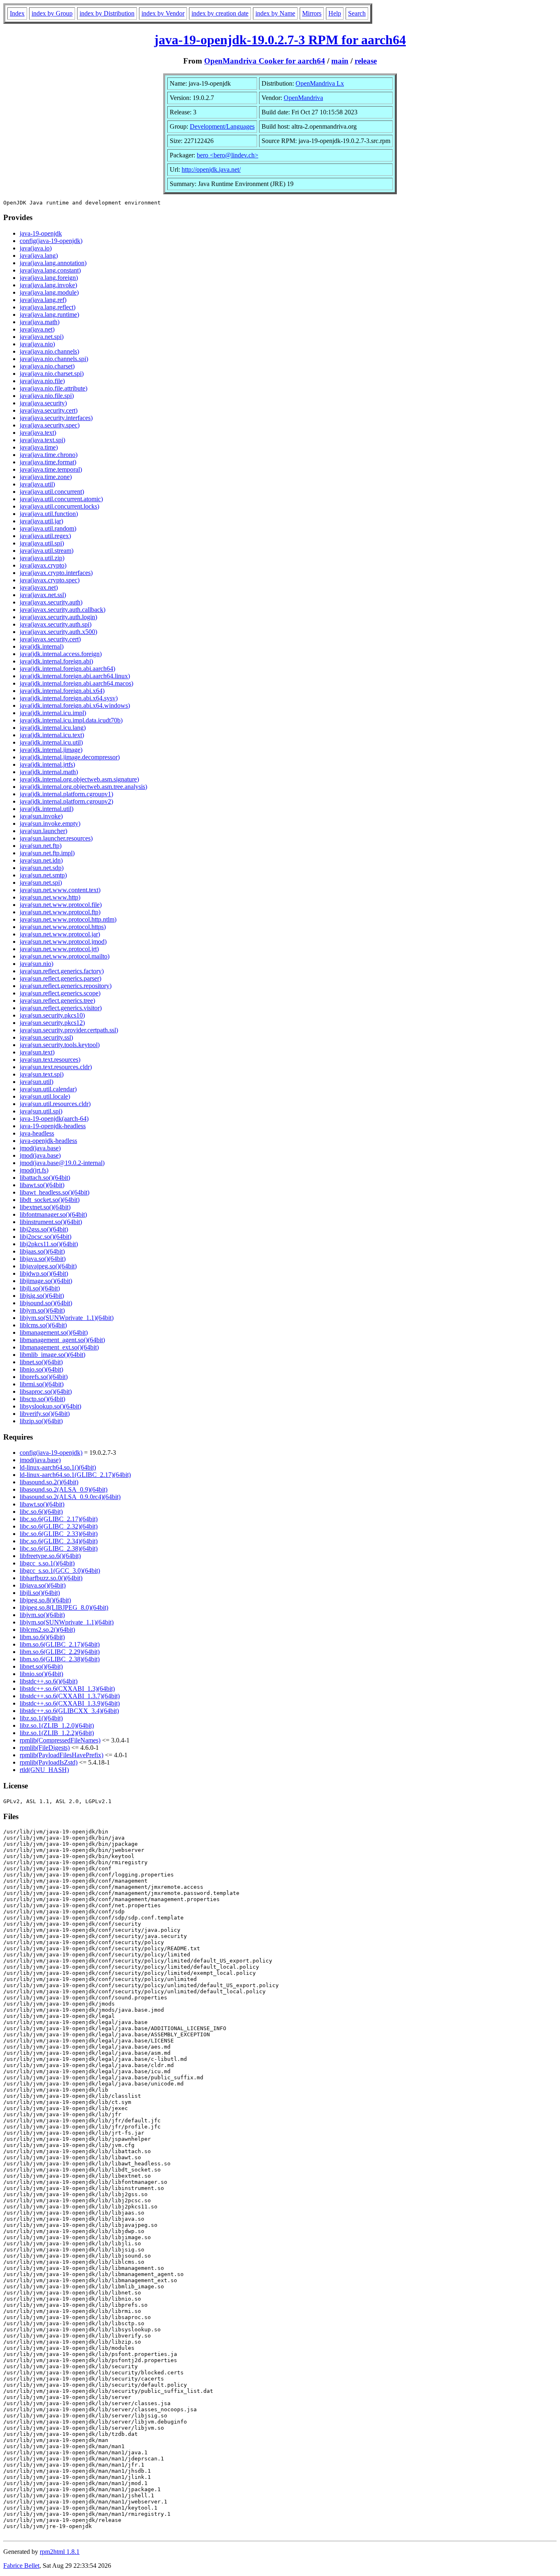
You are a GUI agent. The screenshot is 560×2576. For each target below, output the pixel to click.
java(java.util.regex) (45, 536)
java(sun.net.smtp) (43, 875)
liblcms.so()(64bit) (43, 1325)
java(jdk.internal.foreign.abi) (56, 661)
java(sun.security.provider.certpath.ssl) (69, 1030)
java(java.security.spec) (50, 425)
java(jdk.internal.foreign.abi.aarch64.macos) (76, 683)
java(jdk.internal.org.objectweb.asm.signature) (79, 779)
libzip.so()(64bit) (41, 1421)
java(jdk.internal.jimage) (51, 750)
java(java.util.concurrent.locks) (59, 506)
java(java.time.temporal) (51, 469)
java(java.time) (39, 447)
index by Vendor (163, 13)
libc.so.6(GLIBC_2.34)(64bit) (59, 1541)
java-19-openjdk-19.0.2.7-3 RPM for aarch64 (280, 40)
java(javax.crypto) (43, 565)
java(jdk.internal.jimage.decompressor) (70, 757)
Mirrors (312, 13)
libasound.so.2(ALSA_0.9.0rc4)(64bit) (70, 1497)
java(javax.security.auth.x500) (58, 632)
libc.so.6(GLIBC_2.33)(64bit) (59, 1534)
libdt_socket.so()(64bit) (50, 1200)
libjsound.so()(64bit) (46, 1303)
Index (17, 13)
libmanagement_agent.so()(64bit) (62, 1340)
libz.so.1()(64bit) (41, 1718)
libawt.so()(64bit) (42, 1185)
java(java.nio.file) (42, 381)
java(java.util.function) (49, 514)
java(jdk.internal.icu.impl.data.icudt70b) (71, 720)
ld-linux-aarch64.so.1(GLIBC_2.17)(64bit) (75, 1475)
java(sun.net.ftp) (41, 846)
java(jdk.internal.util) (47, 809)
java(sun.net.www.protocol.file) (61, 905)
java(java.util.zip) (42, 558)
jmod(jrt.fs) (34, 1170)
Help (335, 13)
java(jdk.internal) (42, 646)
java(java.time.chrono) (49, 455)
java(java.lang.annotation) (53, 263)
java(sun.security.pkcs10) (52, 1015)
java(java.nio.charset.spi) (52, 374)
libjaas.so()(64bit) (42, 1251)
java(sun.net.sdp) (42, 868)
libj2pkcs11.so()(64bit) (49, 1244)
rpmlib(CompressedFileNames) (60, 1740)
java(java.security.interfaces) (56, 418)
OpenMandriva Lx (320, 83)
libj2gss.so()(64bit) (44, 1229)
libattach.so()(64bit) (45, 1178)
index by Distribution (107, 13)
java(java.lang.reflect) (48, 307)
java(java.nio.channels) (49, 351)
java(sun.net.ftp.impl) (47, 853)
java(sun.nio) (36, 964)
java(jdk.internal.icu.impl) (53, 713)
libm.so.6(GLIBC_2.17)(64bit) (60, 1644)
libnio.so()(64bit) (41, 1369)
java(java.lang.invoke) (48, 285)
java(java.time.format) (48, 462)
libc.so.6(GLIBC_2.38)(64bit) (59, 1548)
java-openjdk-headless (48, 1141)
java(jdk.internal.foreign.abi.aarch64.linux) (75, 676)
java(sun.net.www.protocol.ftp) (60, 912)
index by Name (275, 13)
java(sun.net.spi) (41, 883)
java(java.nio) (37, 344)
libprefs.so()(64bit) (44, 1377)
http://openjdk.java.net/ (211, 169)
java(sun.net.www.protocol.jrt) (59, 949)
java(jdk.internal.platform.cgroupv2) (66, 801)
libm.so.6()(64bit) (42, 1637)
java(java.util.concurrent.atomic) (61, 499)
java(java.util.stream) (47, 551)
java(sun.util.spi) (41, 1111)
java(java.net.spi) (42, 337)
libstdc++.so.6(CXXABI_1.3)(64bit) (67, 1689)
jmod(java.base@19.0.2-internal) (62, 1163)
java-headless (37, 1133)
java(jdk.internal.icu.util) (51, 742)
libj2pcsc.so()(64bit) (46, 1237)
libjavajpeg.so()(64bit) (48, 1266)
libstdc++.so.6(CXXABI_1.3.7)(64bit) (70, 1696)
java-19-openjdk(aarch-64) (54, 1119)
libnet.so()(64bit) (41, 1362)
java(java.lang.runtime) (49, 315)
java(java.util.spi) (42, 543)
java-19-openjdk (41, 233)
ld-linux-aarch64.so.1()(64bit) (58, 1467)
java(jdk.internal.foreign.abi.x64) (62, 691)
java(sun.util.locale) (45, 1096)
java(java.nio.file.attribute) (53, 388)
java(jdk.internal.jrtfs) (47, 764)
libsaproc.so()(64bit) (46, 1391)
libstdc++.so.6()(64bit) (49, 1681)
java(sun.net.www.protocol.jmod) (63, 942)
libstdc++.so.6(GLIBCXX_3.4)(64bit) (69, 1711)
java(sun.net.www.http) (50, 897)
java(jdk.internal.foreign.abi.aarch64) (67, 669)
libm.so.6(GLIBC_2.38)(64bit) (60, 1659)
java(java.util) (37, 484)
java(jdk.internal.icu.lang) (53, 728)
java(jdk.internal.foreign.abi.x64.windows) (75, 705)
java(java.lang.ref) (43, 300)
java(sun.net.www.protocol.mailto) (65, 956)
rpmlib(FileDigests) (45, 1748)
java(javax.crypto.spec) (50, 580)
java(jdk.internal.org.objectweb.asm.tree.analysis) (83, 787)
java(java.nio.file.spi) (47, 396)
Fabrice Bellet (21, 2566)
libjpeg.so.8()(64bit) (45, 1600)
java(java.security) (43, 403)
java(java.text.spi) (42, 440)
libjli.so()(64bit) (40, 1288)
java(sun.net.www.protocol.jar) (60, 934)
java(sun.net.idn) (41, 860)
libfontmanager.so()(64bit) (53, 1214)
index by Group (52, 13)
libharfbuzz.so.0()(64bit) (51, 1578)
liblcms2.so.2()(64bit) (47, 1630)
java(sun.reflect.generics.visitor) (61, 1008)
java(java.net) (37, 329)
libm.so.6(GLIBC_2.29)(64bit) (60, 1652)
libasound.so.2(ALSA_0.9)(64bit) (64, 1489)
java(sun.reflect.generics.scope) (60, 993)
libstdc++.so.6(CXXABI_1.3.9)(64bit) (70, 1703)
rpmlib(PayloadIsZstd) (49, 1762)
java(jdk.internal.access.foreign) (61, 654)
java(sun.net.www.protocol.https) (63, 927)
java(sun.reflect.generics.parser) (60, 978)
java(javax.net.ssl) (43, 595)
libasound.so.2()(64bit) (49, 1482)
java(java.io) (36, 248)
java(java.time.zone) (46, 477)
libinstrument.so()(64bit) (51, 1222)
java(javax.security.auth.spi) (56, 624)
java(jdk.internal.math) (49, 772)
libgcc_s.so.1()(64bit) (47, 1563)
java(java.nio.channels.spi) (54, 359)
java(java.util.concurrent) (52, 492)
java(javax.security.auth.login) (58, 617)
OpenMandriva (303, 98)
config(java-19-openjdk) (51, 241)
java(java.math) (40, 322)
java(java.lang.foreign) (49, 278)
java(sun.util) (36, 1082)
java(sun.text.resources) (50, 1060)
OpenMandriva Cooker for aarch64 (265, 61)
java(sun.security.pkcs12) (52, 1023)
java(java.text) (38, 433)
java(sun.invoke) (41, 816)
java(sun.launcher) (43, 831)
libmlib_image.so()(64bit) (52, 1355)
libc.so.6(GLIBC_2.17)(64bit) (59, 1519)
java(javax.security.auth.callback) (63, 610)
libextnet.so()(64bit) (45, 1207)
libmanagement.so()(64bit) (54, 1332)
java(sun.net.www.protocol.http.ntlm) (68, 919)
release (366, 61)
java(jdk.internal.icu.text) (52, 735)
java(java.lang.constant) (50, 270)
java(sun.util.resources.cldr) (55, 1104)
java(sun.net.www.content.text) (60, 890)
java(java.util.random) (48, 528)
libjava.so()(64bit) (43, 1259)
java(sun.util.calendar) (48, 1089)
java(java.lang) (39, 256)
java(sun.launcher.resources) (56, 838)
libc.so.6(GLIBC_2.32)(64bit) (59, 1526)
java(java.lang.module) (49, 292)
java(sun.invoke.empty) (50, 823)
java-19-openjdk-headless (53, 1126)
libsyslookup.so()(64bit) (50, 1406)
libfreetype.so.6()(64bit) (50, 1556)
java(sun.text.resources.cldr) (56, 1067)
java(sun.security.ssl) (46, 1037)
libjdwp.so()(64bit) (44, 1273)
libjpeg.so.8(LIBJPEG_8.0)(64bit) (64, 1607)
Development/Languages (222, 126)
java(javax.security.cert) (50, 639)
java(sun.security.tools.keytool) (60, 1045)
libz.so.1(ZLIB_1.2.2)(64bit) (57, 1733)
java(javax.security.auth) (51, 602)
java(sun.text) (37, 1052)
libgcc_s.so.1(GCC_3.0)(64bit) (60, 1571)
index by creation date (220, 13)
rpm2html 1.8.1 (60, 2552)
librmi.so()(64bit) (42, 1384)
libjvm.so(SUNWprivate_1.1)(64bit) (67, 1318)
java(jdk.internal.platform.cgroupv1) (66, 794)
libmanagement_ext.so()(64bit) (59, 1347)
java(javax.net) (39, 587)
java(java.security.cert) (49, 410)
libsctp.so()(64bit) (42, 1399)
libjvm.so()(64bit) (42, 1310)
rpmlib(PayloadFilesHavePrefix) (61, 1755)
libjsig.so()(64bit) (42, 1296)
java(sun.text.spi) (42, 1074)
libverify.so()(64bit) (45, 1414)
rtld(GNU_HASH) (44, 1770)
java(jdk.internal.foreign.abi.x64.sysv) (69, 698)
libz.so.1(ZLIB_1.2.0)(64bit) (57, 1725)
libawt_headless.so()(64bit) (55, 1192)
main (340, 61)
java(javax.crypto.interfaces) (56, 573)
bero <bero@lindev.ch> (228, 155)
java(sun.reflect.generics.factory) (62, 971)
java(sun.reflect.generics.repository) (66, 986)
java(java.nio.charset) (47, 366)
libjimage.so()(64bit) (46, 1281)
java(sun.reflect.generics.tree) (57, 1001)
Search (357, 13)
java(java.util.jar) (41, 521)
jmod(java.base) (40, 1148)
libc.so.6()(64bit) (41, 1512)
